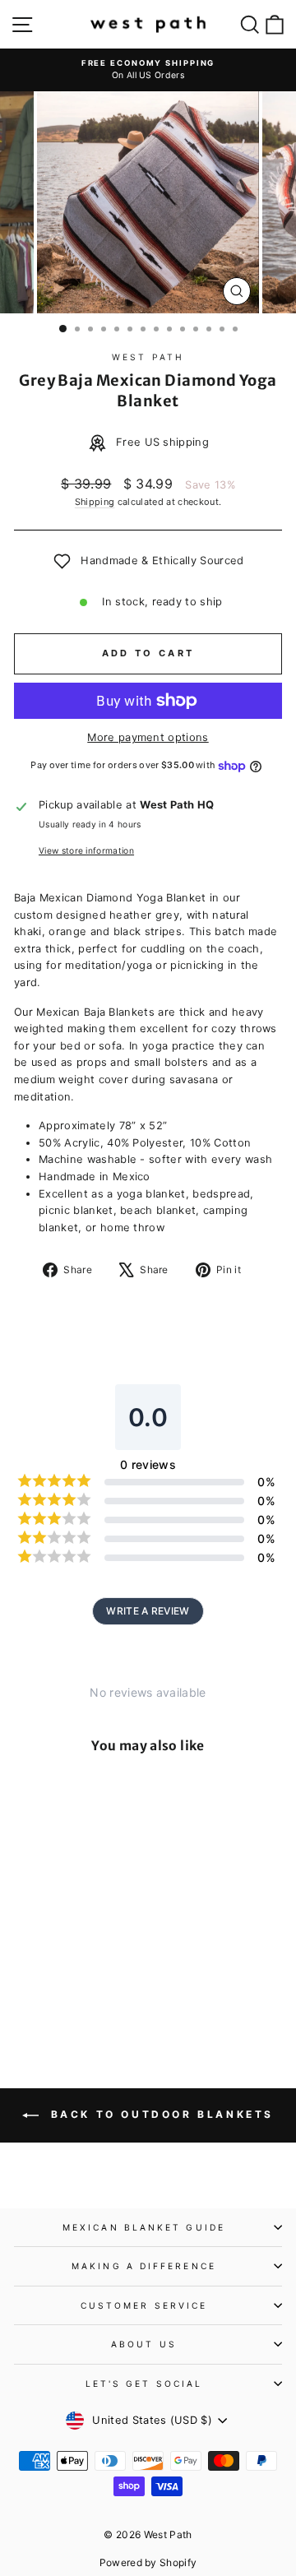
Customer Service (144, 2305)
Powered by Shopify (148, 2562)
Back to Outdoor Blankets (160, 2114)
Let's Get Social (144, 2384)
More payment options (148, 737)
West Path (148, 357)
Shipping (95, 502)
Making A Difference (144, 2266)
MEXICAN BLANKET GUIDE (144, 2227)
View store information (86, 850)
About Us (144, 2344)
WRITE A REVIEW (148, 1611)
